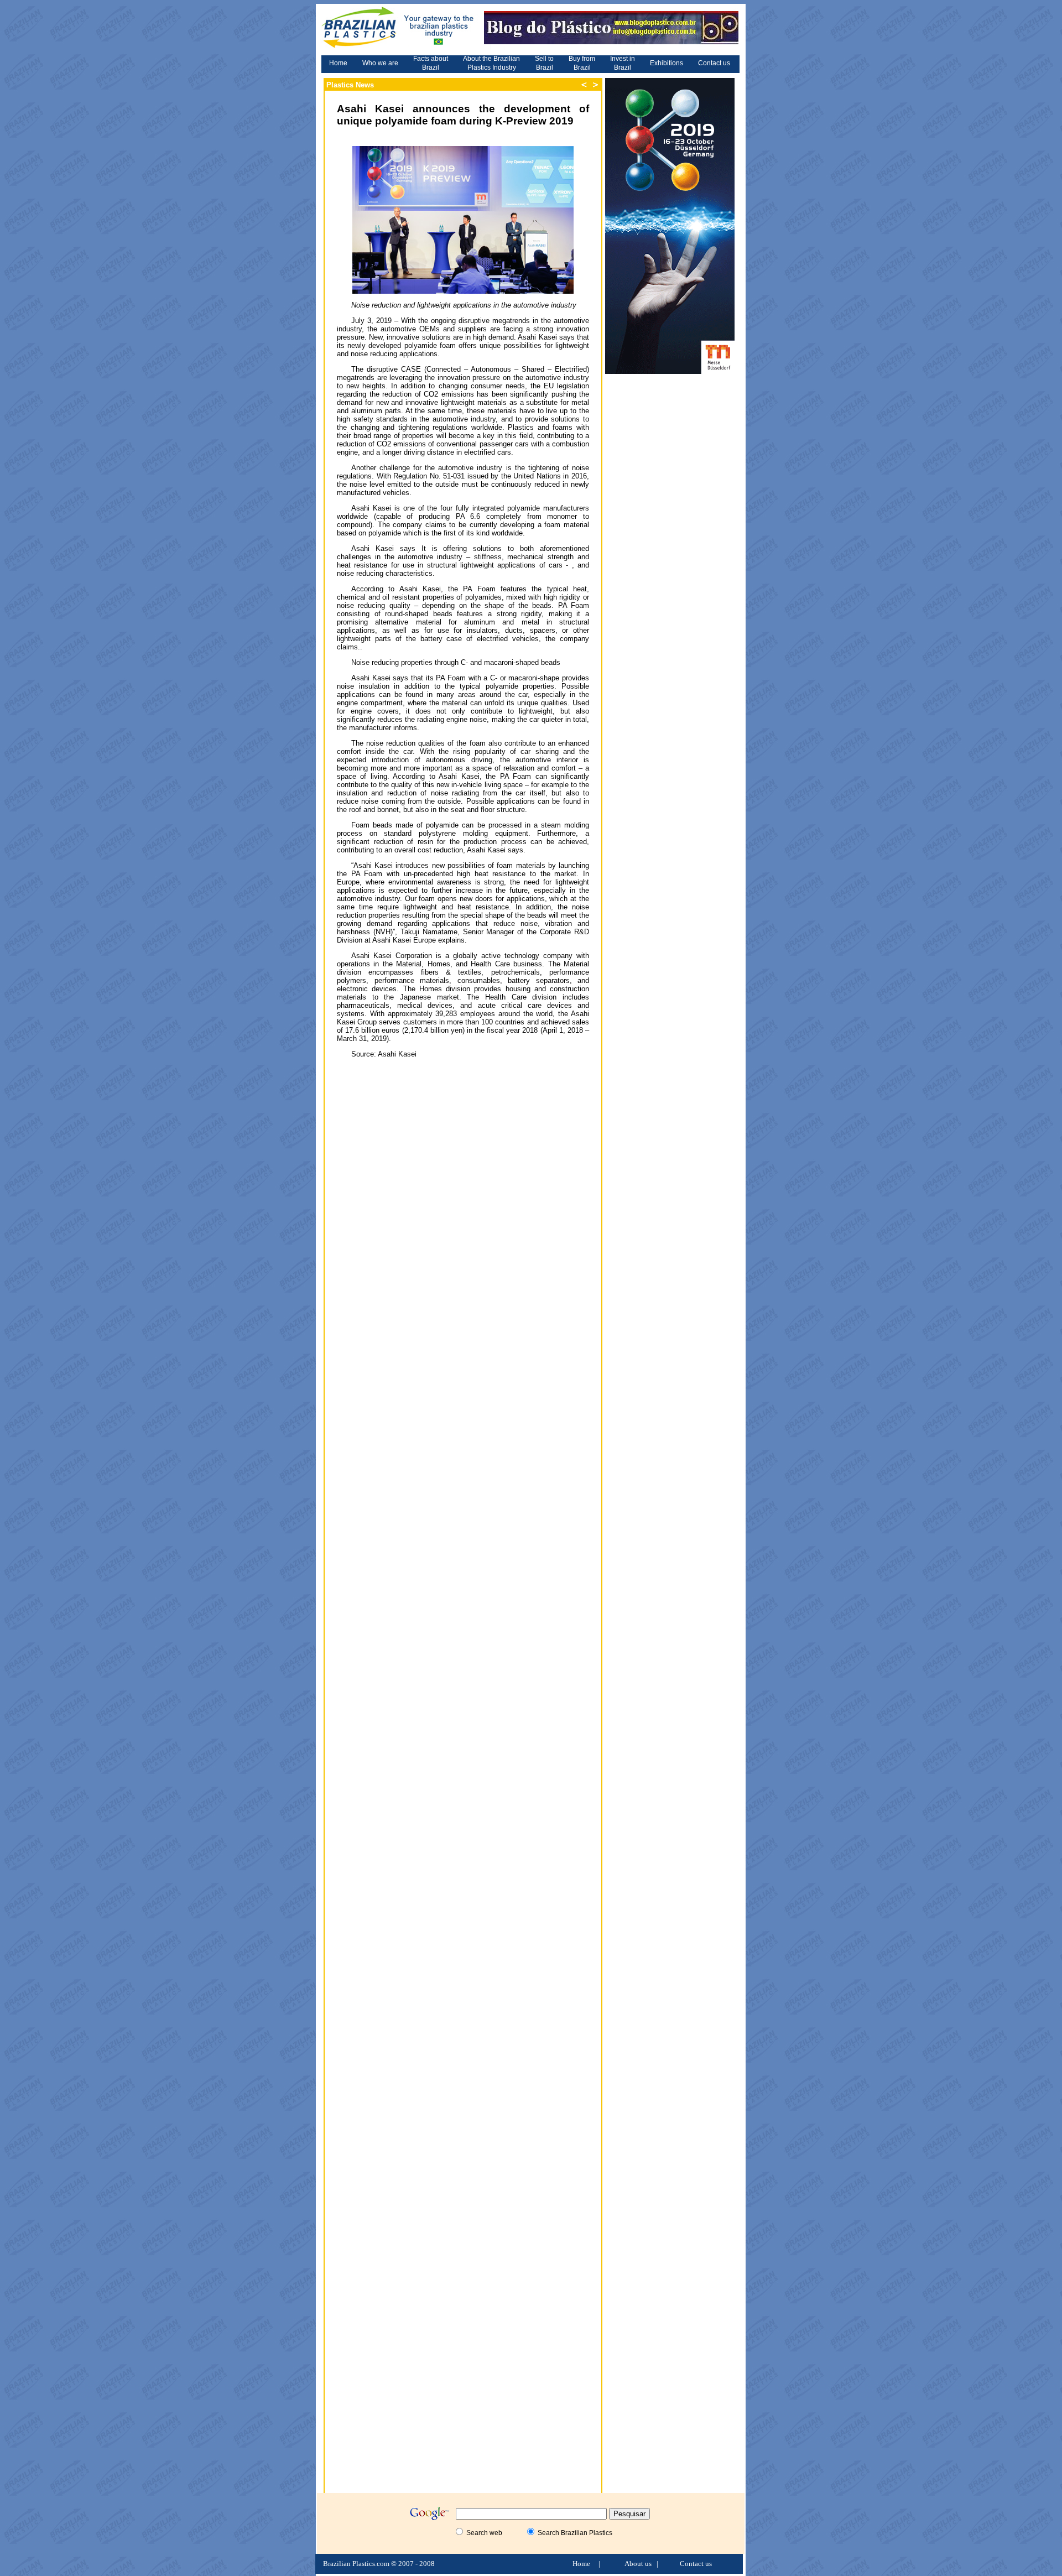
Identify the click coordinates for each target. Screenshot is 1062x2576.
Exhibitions (667, 63)
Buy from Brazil (582, 63)
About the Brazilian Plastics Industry (491, 63)
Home (338, 63)
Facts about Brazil (431, 63)
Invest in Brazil (623, 63)
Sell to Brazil (544, 63)
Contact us (714, 63)
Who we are (380, 63)
